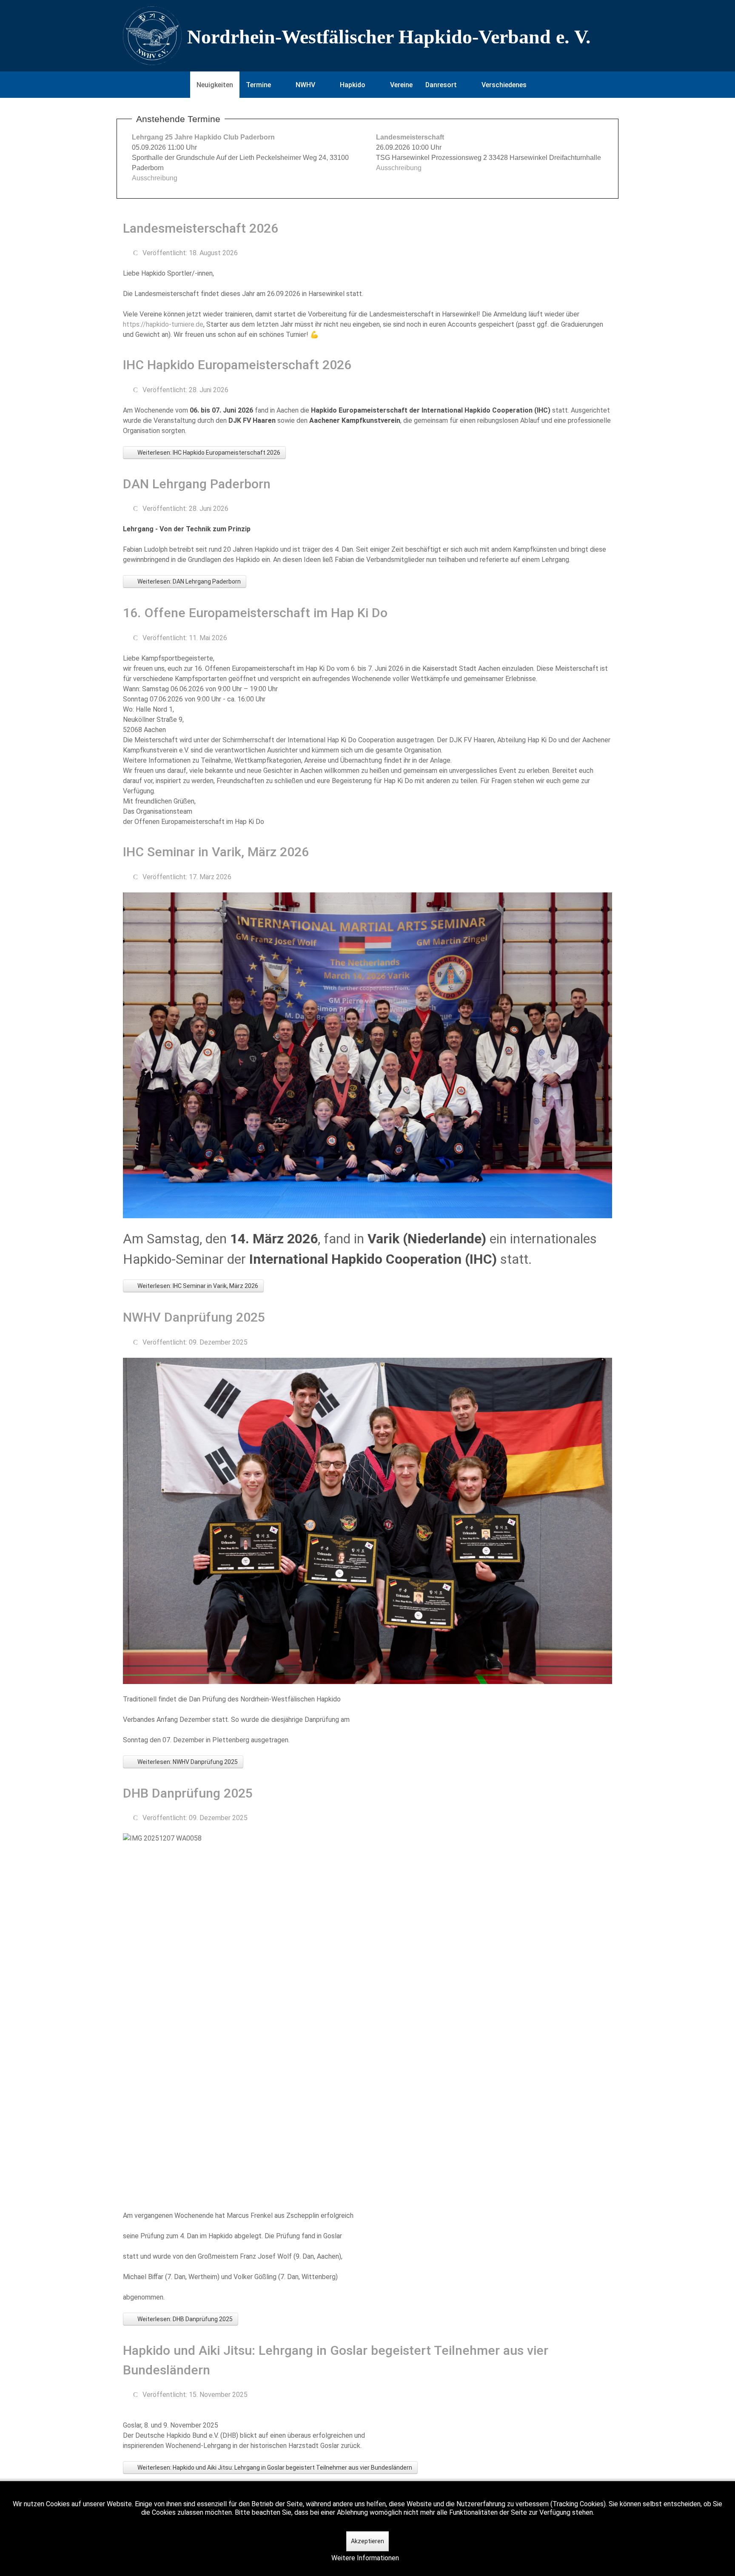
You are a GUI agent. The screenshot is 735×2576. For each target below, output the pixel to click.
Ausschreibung (155, 178)
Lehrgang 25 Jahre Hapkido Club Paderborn (203, 137)
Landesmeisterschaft (410, 137)
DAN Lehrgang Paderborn (197, 484)
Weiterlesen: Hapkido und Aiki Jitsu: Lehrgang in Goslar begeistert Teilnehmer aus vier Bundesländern (274, 2468)
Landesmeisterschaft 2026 (201, 228)
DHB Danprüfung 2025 (188, 1793)
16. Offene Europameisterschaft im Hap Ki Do (255, 613)
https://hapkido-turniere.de (163, 324)
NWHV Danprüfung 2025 (194, 1317)
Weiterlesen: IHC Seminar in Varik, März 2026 (197, 1286)
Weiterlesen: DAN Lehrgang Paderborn (188, 581)
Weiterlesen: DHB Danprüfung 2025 (184, 2319)
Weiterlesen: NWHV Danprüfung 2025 (187, 1762)
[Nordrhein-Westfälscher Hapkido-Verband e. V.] (367, 36)
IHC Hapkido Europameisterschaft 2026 (237, 365)
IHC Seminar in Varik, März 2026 (216, 852)
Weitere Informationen (365, 2558)
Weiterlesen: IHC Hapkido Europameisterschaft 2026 (208, 453)
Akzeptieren (367, 2541)
